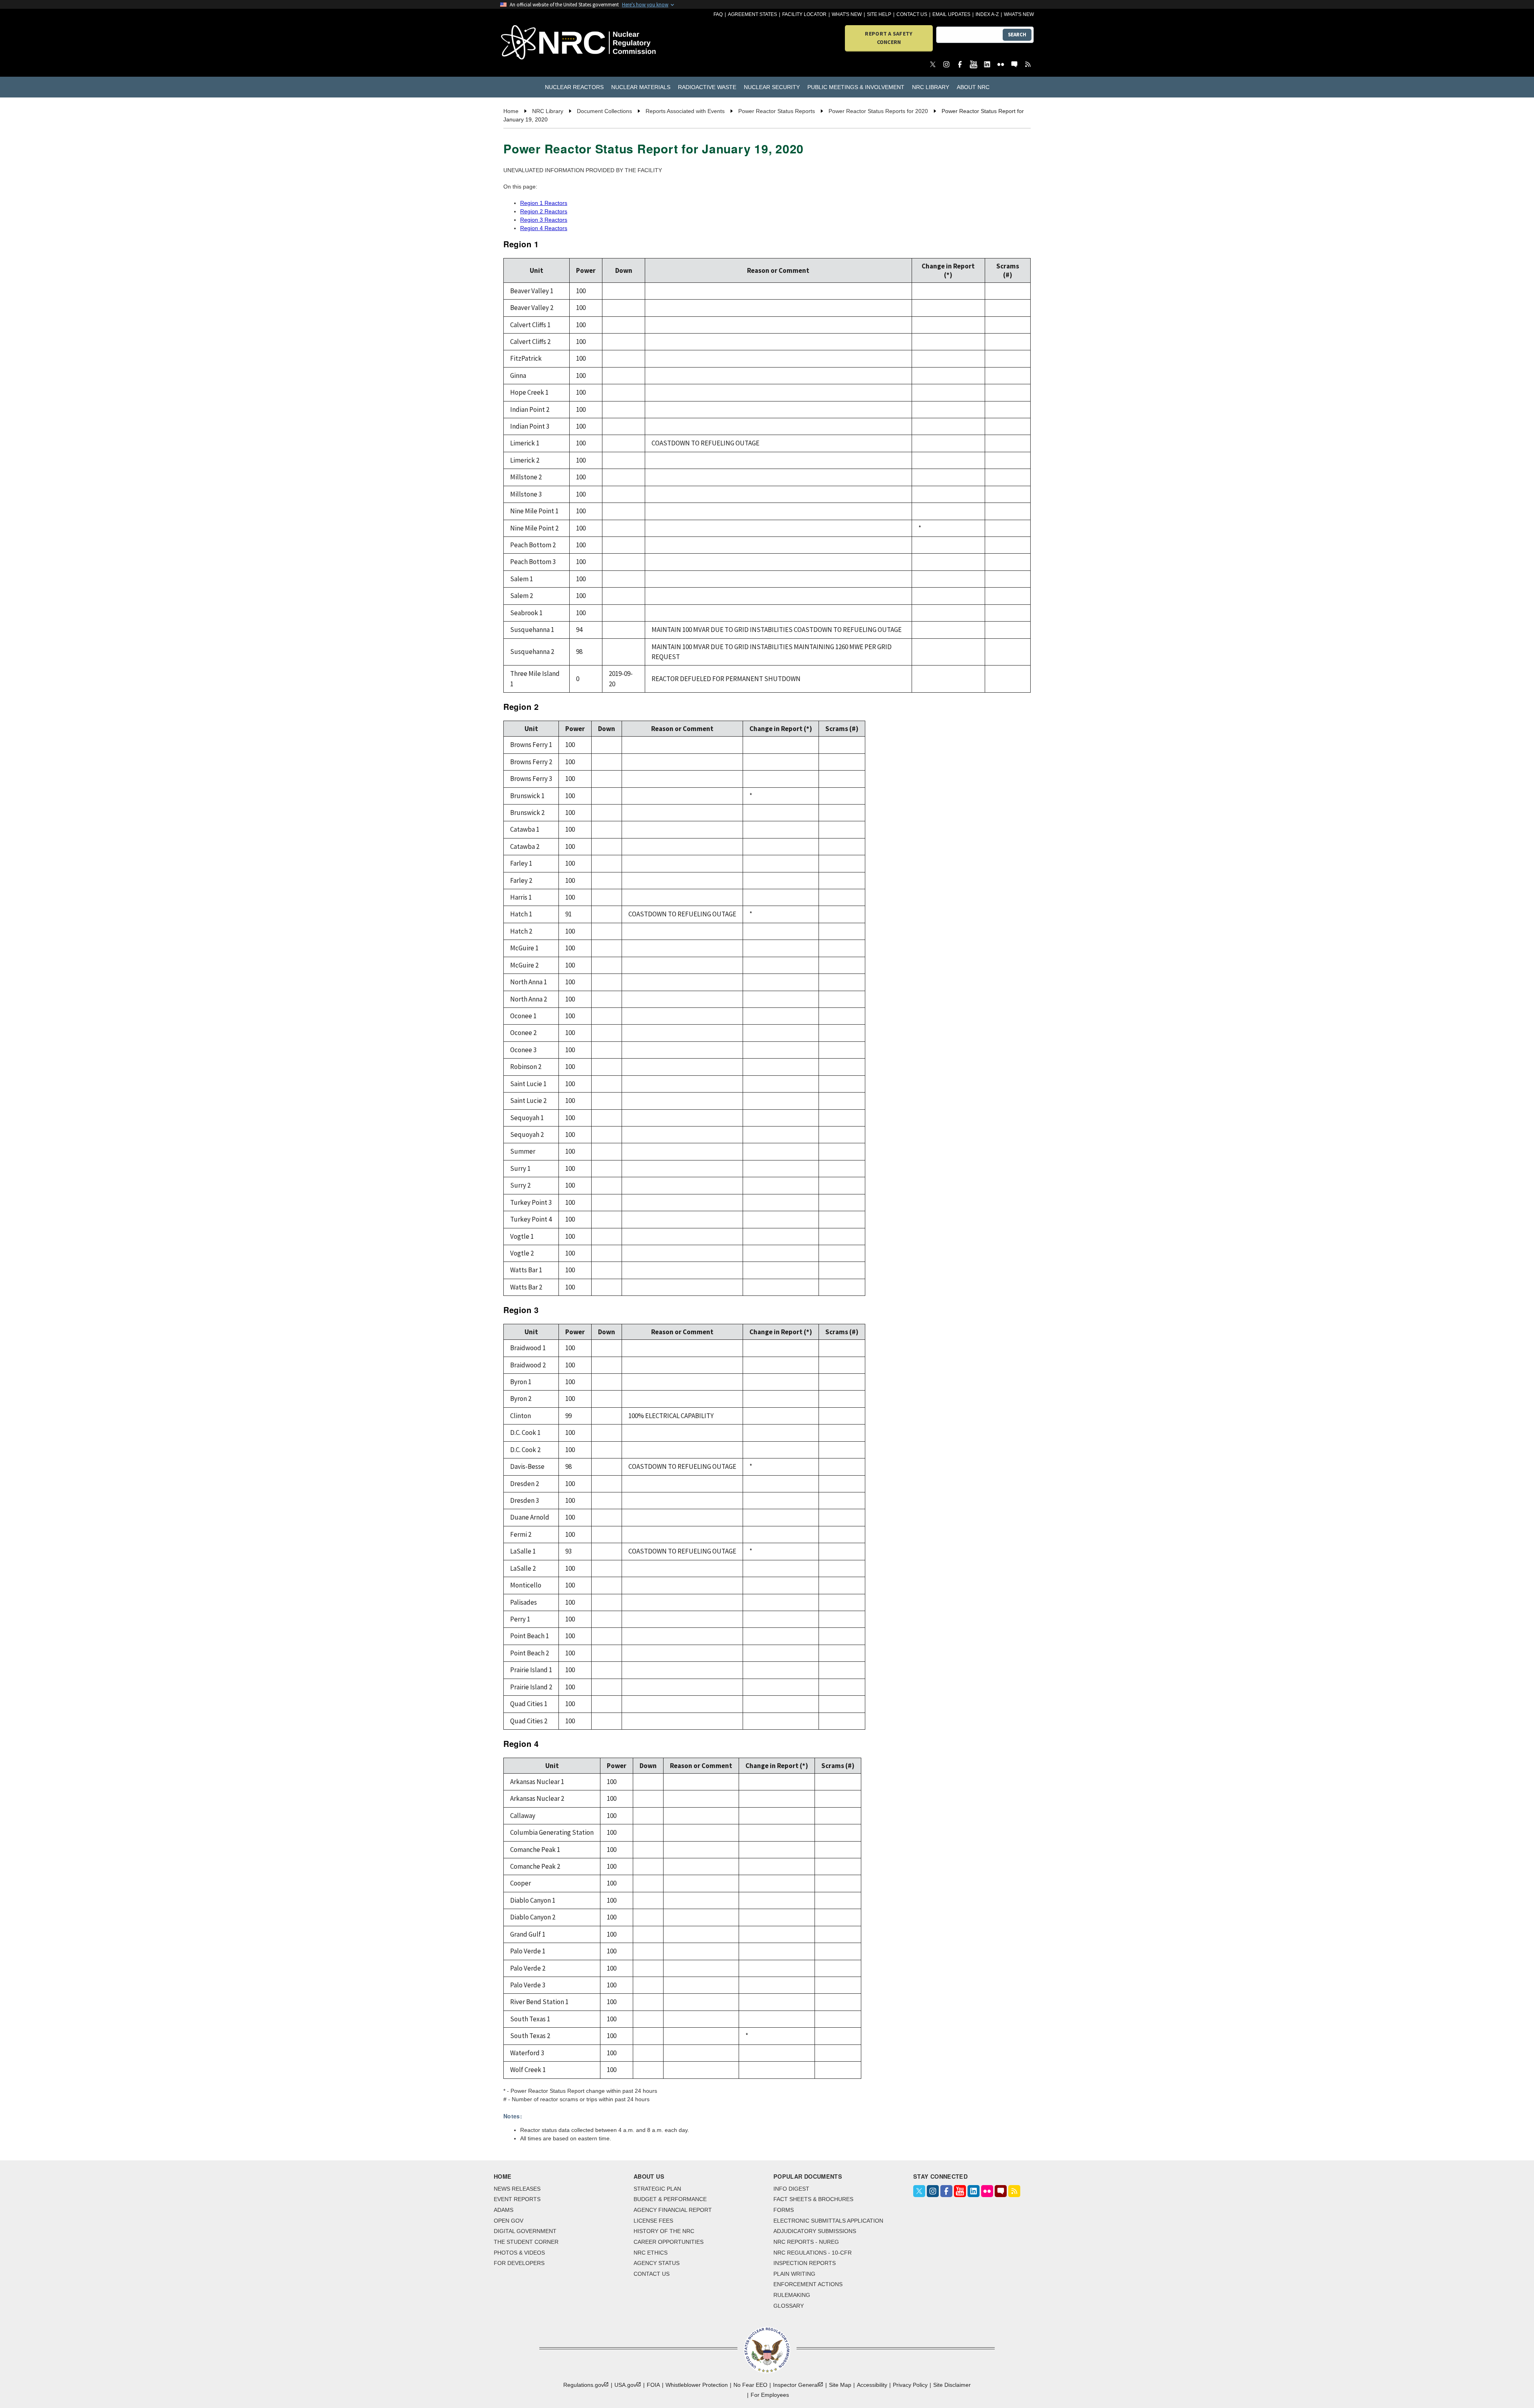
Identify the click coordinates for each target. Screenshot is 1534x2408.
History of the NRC (664, 2231)
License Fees (653, 2221)
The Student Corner (526, 2242)
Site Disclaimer (952, 2385)
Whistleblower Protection (697, 2385)
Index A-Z (987, 14)
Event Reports (517, 2199)
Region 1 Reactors (544, 203)
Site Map (840, 2385)
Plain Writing (794, 2274)
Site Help (879, 14)
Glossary (789, 2306)
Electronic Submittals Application (828, 2221)
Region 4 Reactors (544, 228)
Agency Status (657, 2263)
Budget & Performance (670, 2199)
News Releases (517, 2189)
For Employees (770, 2395)
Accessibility (872, 2385)
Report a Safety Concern (889, 38)
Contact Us (912, 14)
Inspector (796, 2385)
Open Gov (509, 2221)
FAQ (718, 14)
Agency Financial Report (673, 2210)
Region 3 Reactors (544, 220)
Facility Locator (804, 14)
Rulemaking (792, 2295)
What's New (847, 14)
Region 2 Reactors (544, 211)
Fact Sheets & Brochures (813, 2199)
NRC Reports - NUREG (806, 2242)
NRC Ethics (651, 2253)
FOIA (653, 2385)
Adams (504, 2210)
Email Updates (951, 14)
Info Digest (791, 2189)
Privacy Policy (910, 2385)
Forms (784, 2210)
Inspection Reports (805, 2263)
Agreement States (752, 14)
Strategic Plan (657, 2189)
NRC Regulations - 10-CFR (813, 2253)
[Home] (543, 43)
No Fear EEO (750, 2385)
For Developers (519, 2263)
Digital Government (525, 2231)
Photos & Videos (519, 2253)
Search (1017, 35)
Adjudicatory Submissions (815, 2231)
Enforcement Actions (808, 2284)
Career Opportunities (669, 2242)
